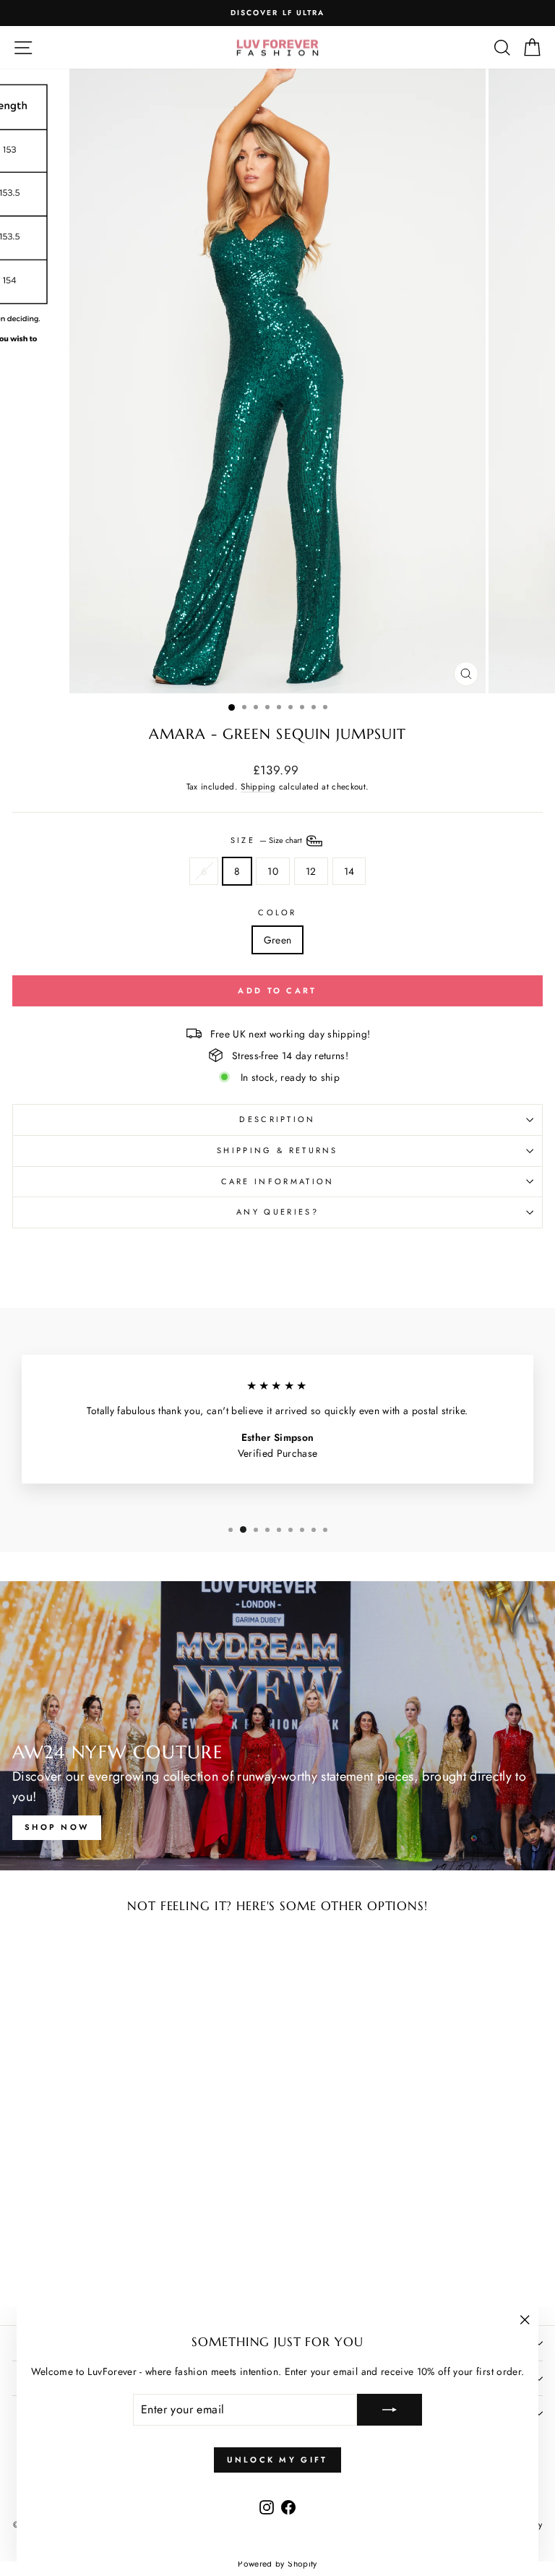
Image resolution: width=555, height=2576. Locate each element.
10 (273, 871)
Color (277, 912)
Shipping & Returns (277, 1150)
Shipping (258, 786)
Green (278, 940)
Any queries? (277, 1212)
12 (311, 871)
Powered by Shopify (277, 2564)
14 (349, 871)
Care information (278, 1181)
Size (268, 839)
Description (277, 1119)
